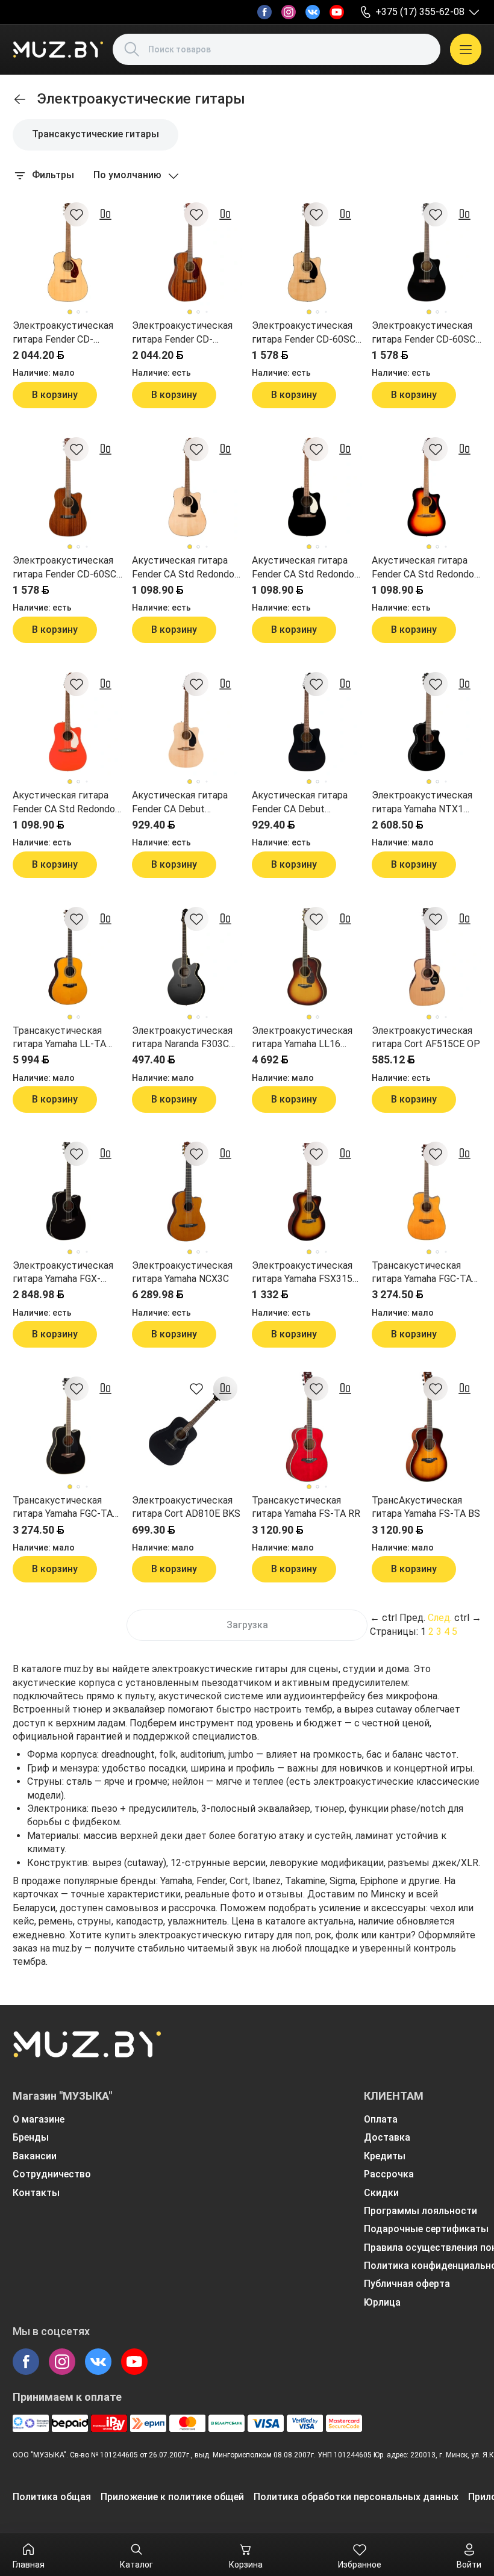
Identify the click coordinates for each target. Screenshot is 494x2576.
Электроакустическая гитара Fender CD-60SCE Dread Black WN (426, 333)
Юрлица (382, 2302)
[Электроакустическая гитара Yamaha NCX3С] (187, 1192)
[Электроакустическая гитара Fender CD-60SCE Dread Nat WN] (307, 253)
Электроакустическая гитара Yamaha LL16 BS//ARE (302, 1038)
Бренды (31, 2137)
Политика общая (52, 2497)
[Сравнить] (105, 214)
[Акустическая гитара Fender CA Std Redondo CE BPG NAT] (187, 487)
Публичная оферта (407, 2284)
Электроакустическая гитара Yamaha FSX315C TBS (305, 1273)
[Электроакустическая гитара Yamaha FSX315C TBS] (307, 1192)
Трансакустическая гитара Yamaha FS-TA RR (306, 1507)
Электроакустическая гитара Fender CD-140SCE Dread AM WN (182, 333)
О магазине (39, 2119)
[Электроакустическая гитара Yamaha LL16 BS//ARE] (307, 957)
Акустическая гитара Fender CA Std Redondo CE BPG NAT (183, 568)
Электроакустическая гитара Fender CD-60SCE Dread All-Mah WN (67, 568)
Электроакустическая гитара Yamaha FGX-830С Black (63, 1273)
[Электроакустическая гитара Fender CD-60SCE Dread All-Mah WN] (68, 487)
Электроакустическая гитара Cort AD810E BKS (186, 1507)
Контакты (36, 2193)
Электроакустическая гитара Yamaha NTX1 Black (422, 803)
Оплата (381, 2119)
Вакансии (35, 2156)
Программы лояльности (421, 2211)
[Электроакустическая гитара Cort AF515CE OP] (427, 957)
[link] (20, 99)
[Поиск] (132, 49)
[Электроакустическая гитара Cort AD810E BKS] (187, 1427)
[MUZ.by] (58, 49)
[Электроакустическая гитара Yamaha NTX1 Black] (427, 722)
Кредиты (385, 2156)
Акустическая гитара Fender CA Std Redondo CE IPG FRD (64, 803)
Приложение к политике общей (172, 2497)
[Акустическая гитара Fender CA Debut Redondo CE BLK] (307, 722)
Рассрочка (389, 2174)
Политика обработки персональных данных (356, 2497)
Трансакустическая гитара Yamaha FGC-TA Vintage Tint (422, 1273)
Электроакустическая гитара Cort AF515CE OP (426, 1037)
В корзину (55, 395)
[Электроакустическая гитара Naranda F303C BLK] (187, 957)
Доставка (387, 2137)
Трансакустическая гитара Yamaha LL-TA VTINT (59, 1038)
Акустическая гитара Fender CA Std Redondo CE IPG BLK (303, 568)
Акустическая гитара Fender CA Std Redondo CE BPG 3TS (423, 568)
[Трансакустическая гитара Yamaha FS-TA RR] (307, 1427)
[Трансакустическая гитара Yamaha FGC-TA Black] (68, 1427)
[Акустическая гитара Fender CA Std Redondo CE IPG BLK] (307, 487)
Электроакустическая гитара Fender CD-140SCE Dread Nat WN (63, 333)
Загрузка (247, 1625)
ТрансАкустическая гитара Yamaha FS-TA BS (426, 1507)
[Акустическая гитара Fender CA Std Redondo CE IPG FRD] (68, 722)
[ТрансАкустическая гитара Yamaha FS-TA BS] (427, 1427)
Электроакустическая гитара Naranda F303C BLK (182, 1038)
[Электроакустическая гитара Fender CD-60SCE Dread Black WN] (427, 253)
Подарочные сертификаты (426, 2229)
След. (440, 1618)
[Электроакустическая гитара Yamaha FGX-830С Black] (68, 1192)
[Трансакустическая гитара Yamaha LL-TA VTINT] (68, 957)
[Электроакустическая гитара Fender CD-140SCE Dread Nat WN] (68, 253)
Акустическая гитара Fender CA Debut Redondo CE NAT (180, 803)
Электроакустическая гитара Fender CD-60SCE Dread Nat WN (306, 333)
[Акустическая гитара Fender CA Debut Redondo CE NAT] (187, 722)
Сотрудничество (52, 2174)
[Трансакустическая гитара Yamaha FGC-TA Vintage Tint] (427, 1192)
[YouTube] (337, 12)
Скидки (381, 2193)
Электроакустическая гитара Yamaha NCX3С (182, 1272)
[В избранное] (77, 214)
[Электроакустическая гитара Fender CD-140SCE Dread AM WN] (187, 253)
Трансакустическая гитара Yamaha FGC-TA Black (63, 1508)
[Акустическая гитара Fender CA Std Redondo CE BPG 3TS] (427, 487)
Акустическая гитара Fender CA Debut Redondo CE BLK (300, 803)
